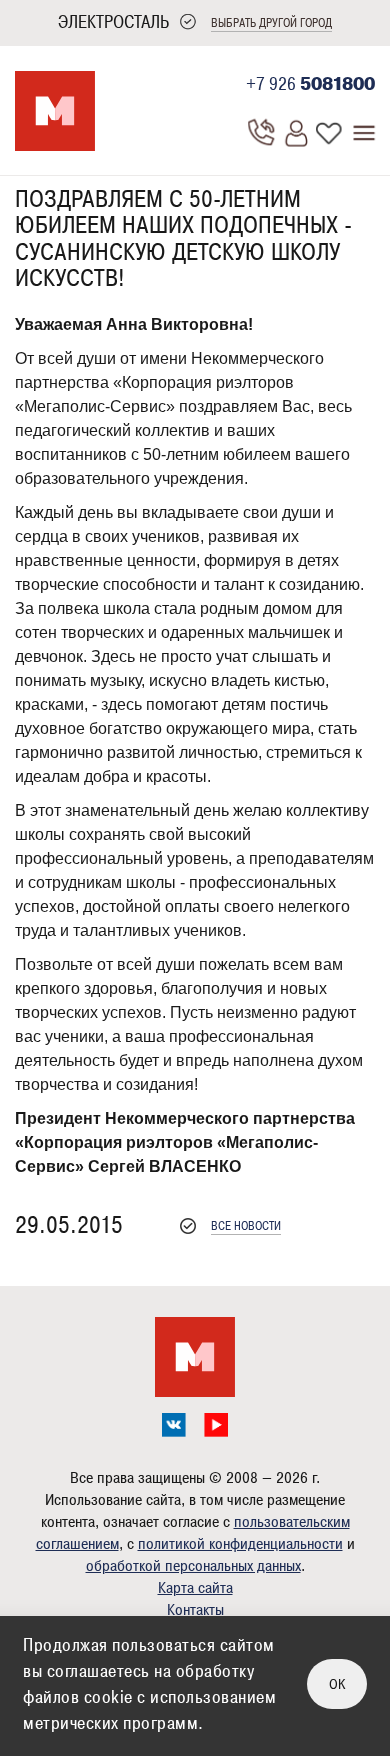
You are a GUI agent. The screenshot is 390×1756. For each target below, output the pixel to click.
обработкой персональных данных (193, 1566)
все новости (246, 1226)
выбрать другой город (271, 23)
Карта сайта (195, 1588)
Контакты (195, 1610)
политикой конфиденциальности (240, 1544)
